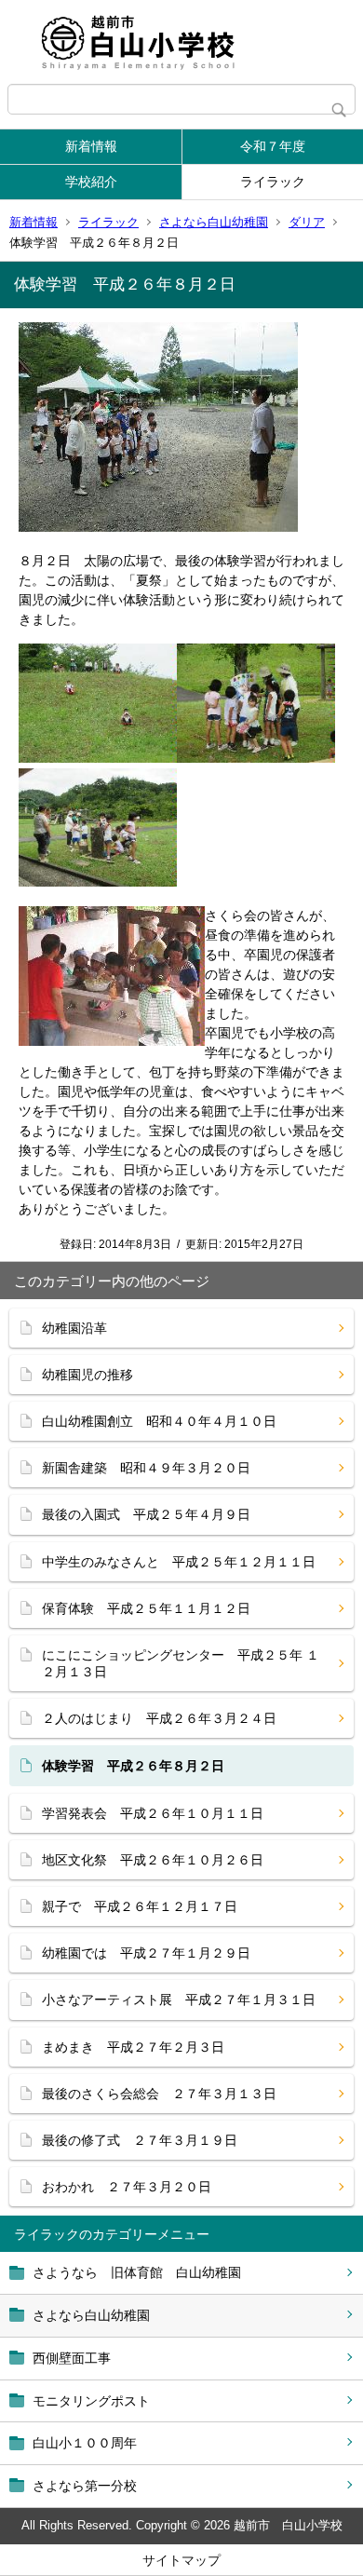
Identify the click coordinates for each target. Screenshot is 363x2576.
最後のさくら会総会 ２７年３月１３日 (159, 2094)
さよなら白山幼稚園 (214, 222)
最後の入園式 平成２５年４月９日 (146, 1514)
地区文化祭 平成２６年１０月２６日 (153, 1860)
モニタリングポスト (91, 2401)
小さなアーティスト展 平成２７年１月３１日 (179, 2000)
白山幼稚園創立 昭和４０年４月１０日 (159, 1421)
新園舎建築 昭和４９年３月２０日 (146, 1468)
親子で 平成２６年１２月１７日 (140, 1906)
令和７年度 (273, 146)
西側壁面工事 (72, 2358)
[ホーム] (181, 42)
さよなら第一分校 (85, 2486)
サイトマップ (181, 2560)
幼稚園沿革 (74, 1328)
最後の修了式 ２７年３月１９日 (140, 2140)
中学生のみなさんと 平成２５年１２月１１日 (179, 1562)
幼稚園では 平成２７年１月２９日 (146, 1953)
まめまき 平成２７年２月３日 (133, 2047)
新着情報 (91, 146)
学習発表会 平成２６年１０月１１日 (153, 1813)
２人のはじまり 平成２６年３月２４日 (159, 1718)
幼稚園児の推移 (87, 1375)
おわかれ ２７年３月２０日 (127, 2187)
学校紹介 (91, 182)
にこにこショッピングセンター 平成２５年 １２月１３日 (181, 1663)
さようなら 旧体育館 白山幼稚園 (137, 2272)
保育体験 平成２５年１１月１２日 (146, 1608)
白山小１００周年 (85, 2443)
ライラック (273, 182)
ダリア (307, 222)
